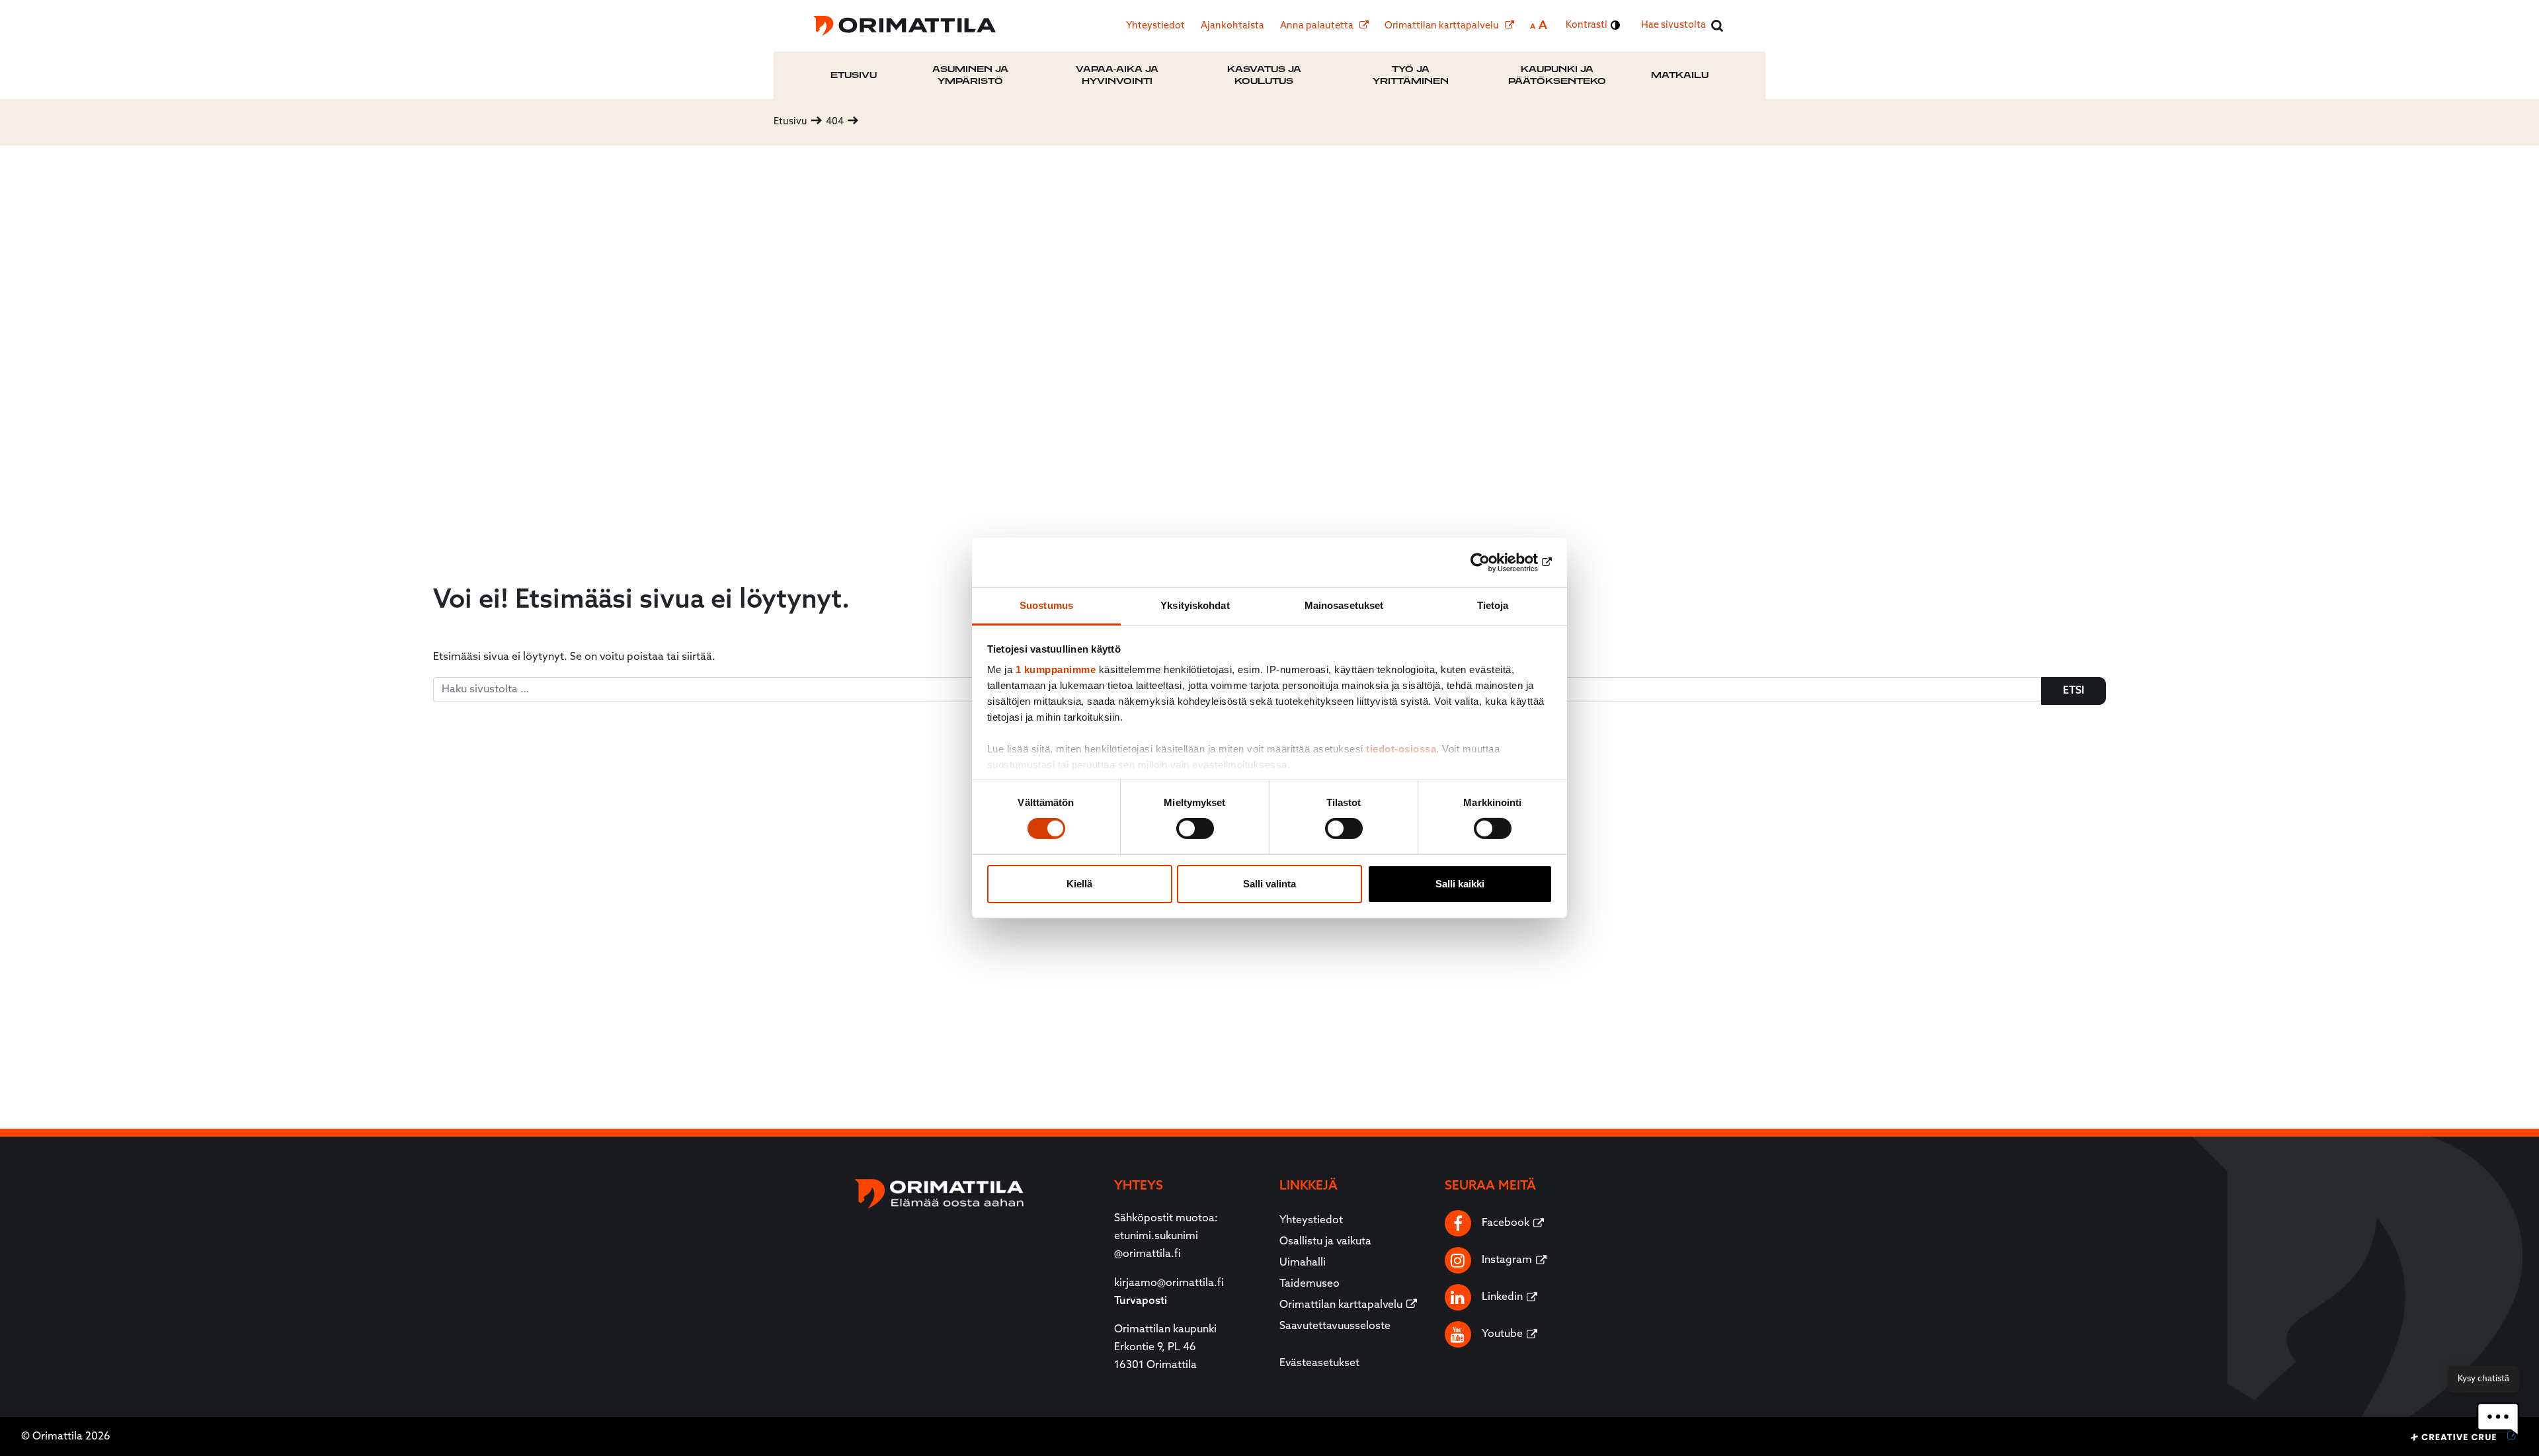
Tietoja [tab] (1493, 605)
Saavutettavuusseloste (1335, 1326)
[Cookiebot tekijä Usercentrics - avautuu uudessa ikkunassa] (1495, 562)
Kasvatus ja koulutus (1264, 75)
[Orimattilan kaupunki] (905, 26)
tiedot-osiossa (1401, 749)
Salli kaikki (1460, 884)
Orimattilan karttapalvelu (1443, 26)
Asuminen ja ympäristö (970, 75)
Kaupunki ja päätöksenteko (1557, 75)
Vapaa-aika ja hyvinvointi (1117, 75)
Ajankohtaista (1232, 26)
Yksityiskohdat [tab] (1195, 605)
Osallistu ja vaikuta (1325, 1242)
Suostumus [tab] (1046, 605)
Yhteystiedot (1155, 26)
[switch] (1195, 829)
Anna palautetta (1318, 26)
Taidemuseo (1310, 1284)
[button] (2498, 1419)
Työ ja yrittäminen (1411, 75)
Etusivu (854, 75)
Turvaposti (1141, 1301)
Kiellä (1079, 884)
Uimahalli (1303, 1263)
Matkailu (1680, 75)
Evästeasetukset (1319, 1363)
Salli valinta (1269, 884)
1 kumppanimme (1056, 669)
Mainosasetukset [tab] (1344, 605)
